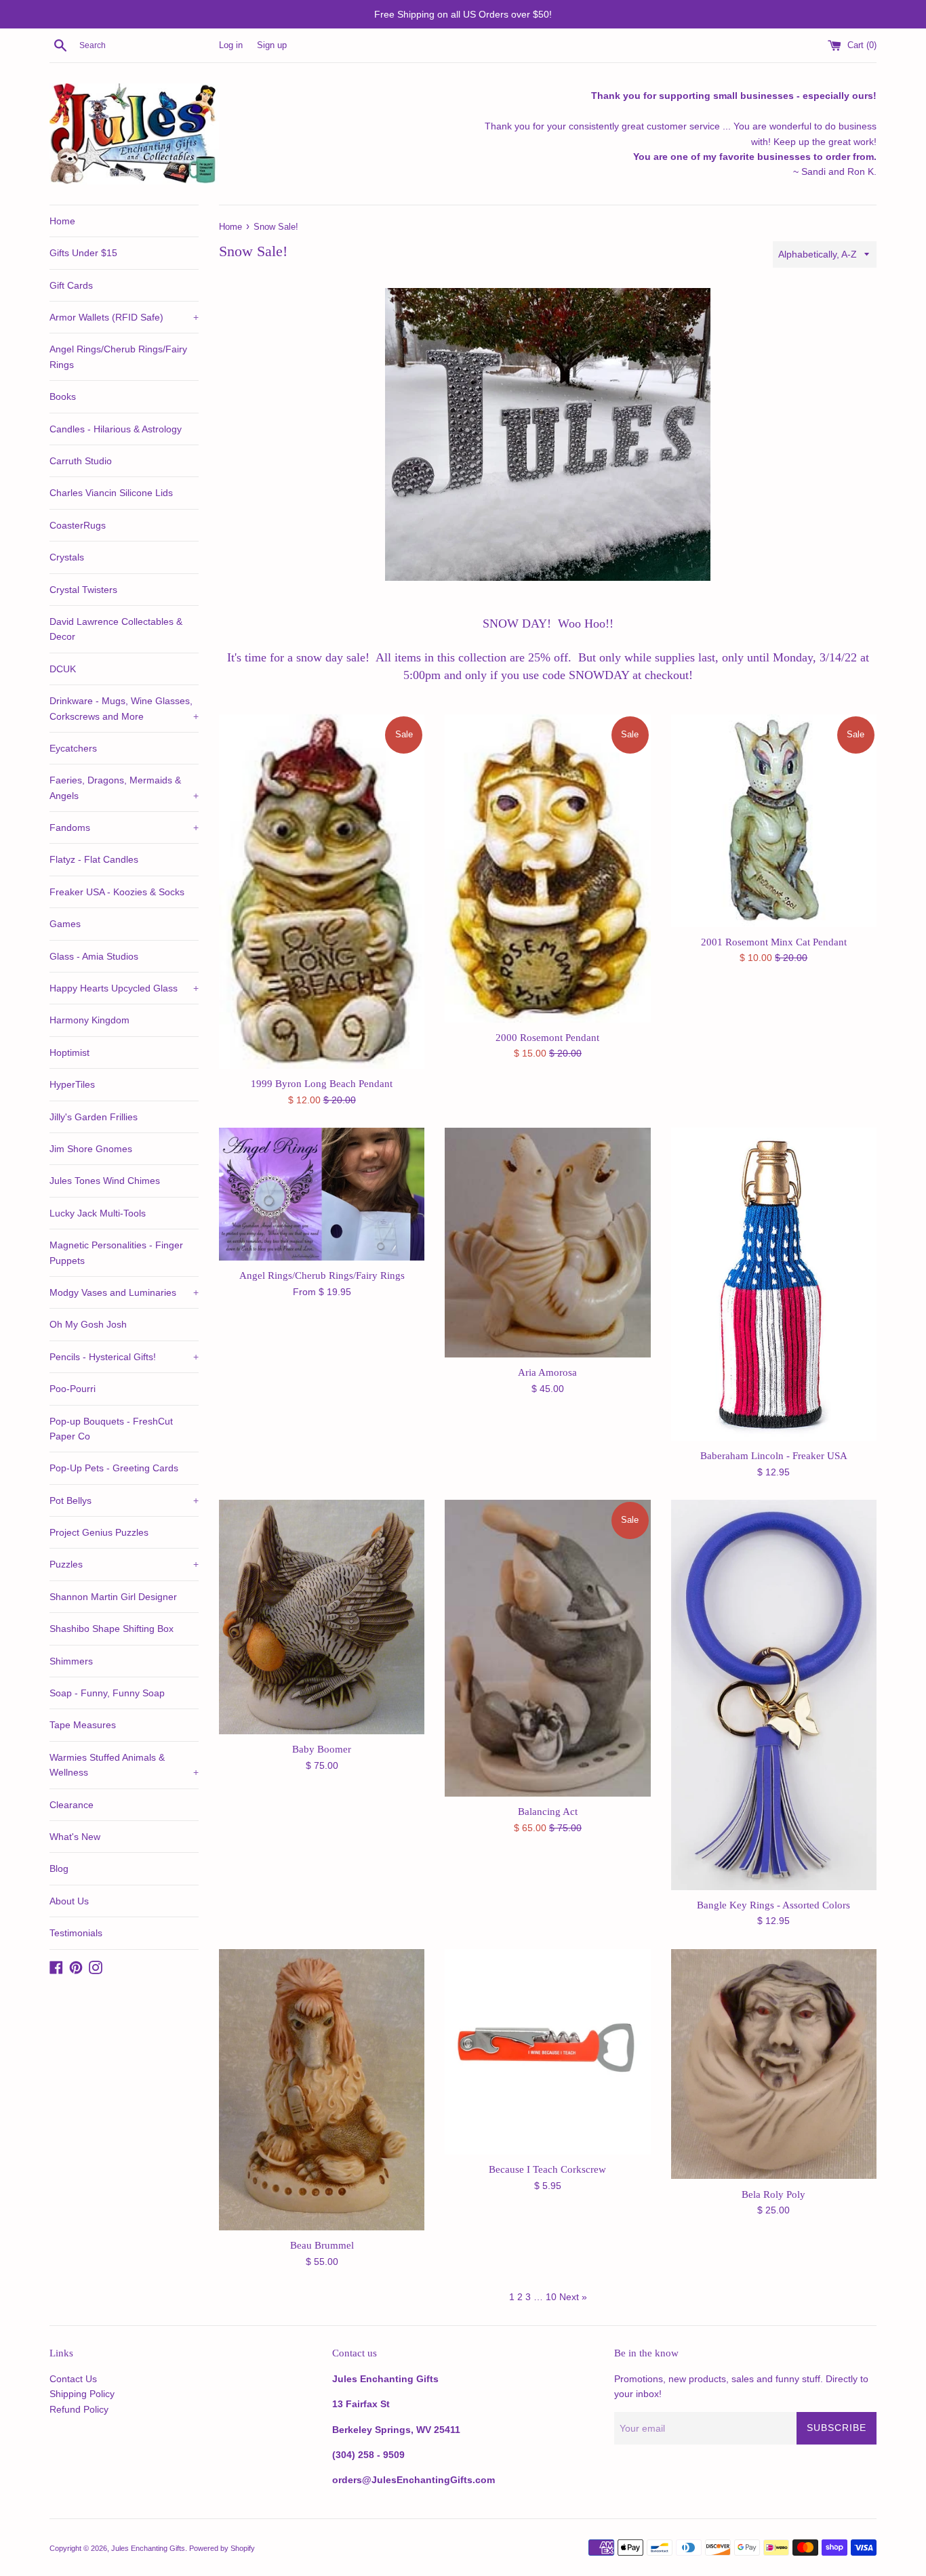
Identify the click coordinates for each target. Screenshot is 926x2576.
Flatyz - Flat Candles (94, 859)
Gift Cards (71, 285)
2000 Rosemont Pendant (547, 1037)
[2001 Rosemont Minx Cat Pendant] (774, 821)
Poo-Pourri (73, 1389)
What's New (75, 1837)
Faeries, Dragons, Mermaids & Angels (124, 788)
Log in (231, 45)
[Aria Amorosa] (547, 1243)
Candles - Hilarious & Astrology (116, 429)
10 (551, 2297)
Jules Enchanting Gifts (148, 2548)
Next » (573, 2297)
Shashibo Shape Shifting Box (112, 1629)
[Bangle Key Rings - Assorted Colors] (774, 1695)
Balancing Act (548, 1811)
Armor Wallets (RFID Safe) (124, 317)
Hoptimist (69, 1052)
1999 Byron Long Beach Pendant (322, 1083)
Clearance (72, 1805)
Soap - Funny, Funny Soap (107, 1693)
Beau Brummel (322, 2245)
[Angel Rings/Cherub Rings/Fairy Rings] (322, 1194)
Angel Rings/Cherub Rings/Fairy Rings (118, 356)
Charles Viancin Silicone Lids (111, 493)
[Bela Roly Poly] (774, 2064)
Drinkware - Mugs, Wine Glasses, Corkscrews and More (124, 708)
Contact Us (73, 2379)
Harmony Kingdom (89, 1020)
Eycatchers (73, 748)
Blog (59, 1868)
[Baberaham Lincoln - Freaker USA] (774, 1284)
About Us (69, 1901)
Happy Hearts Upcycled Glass (124, 988)
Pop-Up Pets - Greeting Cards (114, 1468)
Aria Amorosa (547, 1372)
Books (63, 396)
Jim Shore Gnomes (91, 1149)
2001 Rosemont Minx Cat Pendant (774, 942)
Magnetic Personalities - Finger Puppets (116, 1252)
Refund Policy (79, 2409)
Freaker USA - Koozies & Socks (117, 892)
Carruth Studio (81, 461)
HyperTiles (72, 1084)
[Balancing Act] (547, 1648)
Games (65, 924)
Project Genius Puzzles (99, 1532)
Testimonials (76, 1933)
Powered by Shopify (222, 2548)
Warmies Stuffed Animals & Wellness (124, 1765)
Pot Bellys (124, 1500)
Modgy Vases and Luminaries (124, 1292)
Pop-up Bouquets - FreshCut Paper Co (111, 1429)
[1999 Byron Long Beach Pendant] (322, 892)
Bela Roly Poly (773, 2194)
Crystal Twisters (83, 590)
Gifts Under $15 (83, 253)
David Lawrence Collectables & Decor (116, 629)
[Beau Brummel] (322, 2090)
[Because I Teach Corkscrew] (547, 2052)
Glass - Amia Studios (94, 956)
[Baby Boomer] (322, 1617)
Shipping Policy (82, 2394)
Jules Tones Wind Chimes (105, 1181)
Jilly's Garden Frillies (94, 1117)
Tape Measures (83, 1725)
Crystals (67, 557)
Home (62, 221)
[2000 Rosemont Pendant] (547, 868)
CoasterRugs (78, 525)
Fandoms (124, 827)
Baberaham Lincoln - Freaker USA (774, 1455)
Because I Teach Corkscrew (547, 2169)
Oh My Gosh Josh (88, 1324)
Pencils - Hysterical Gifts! (124, 1357)
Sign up (272, 45)
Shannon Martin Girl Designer (113, 1597)
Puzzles (124, 1564)
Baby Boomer (322, 1749)
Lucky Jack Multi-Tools (98, 1213)
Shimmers (71, 1661)
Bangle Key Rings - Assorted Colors (773, 1905)
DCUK (63, 669)
